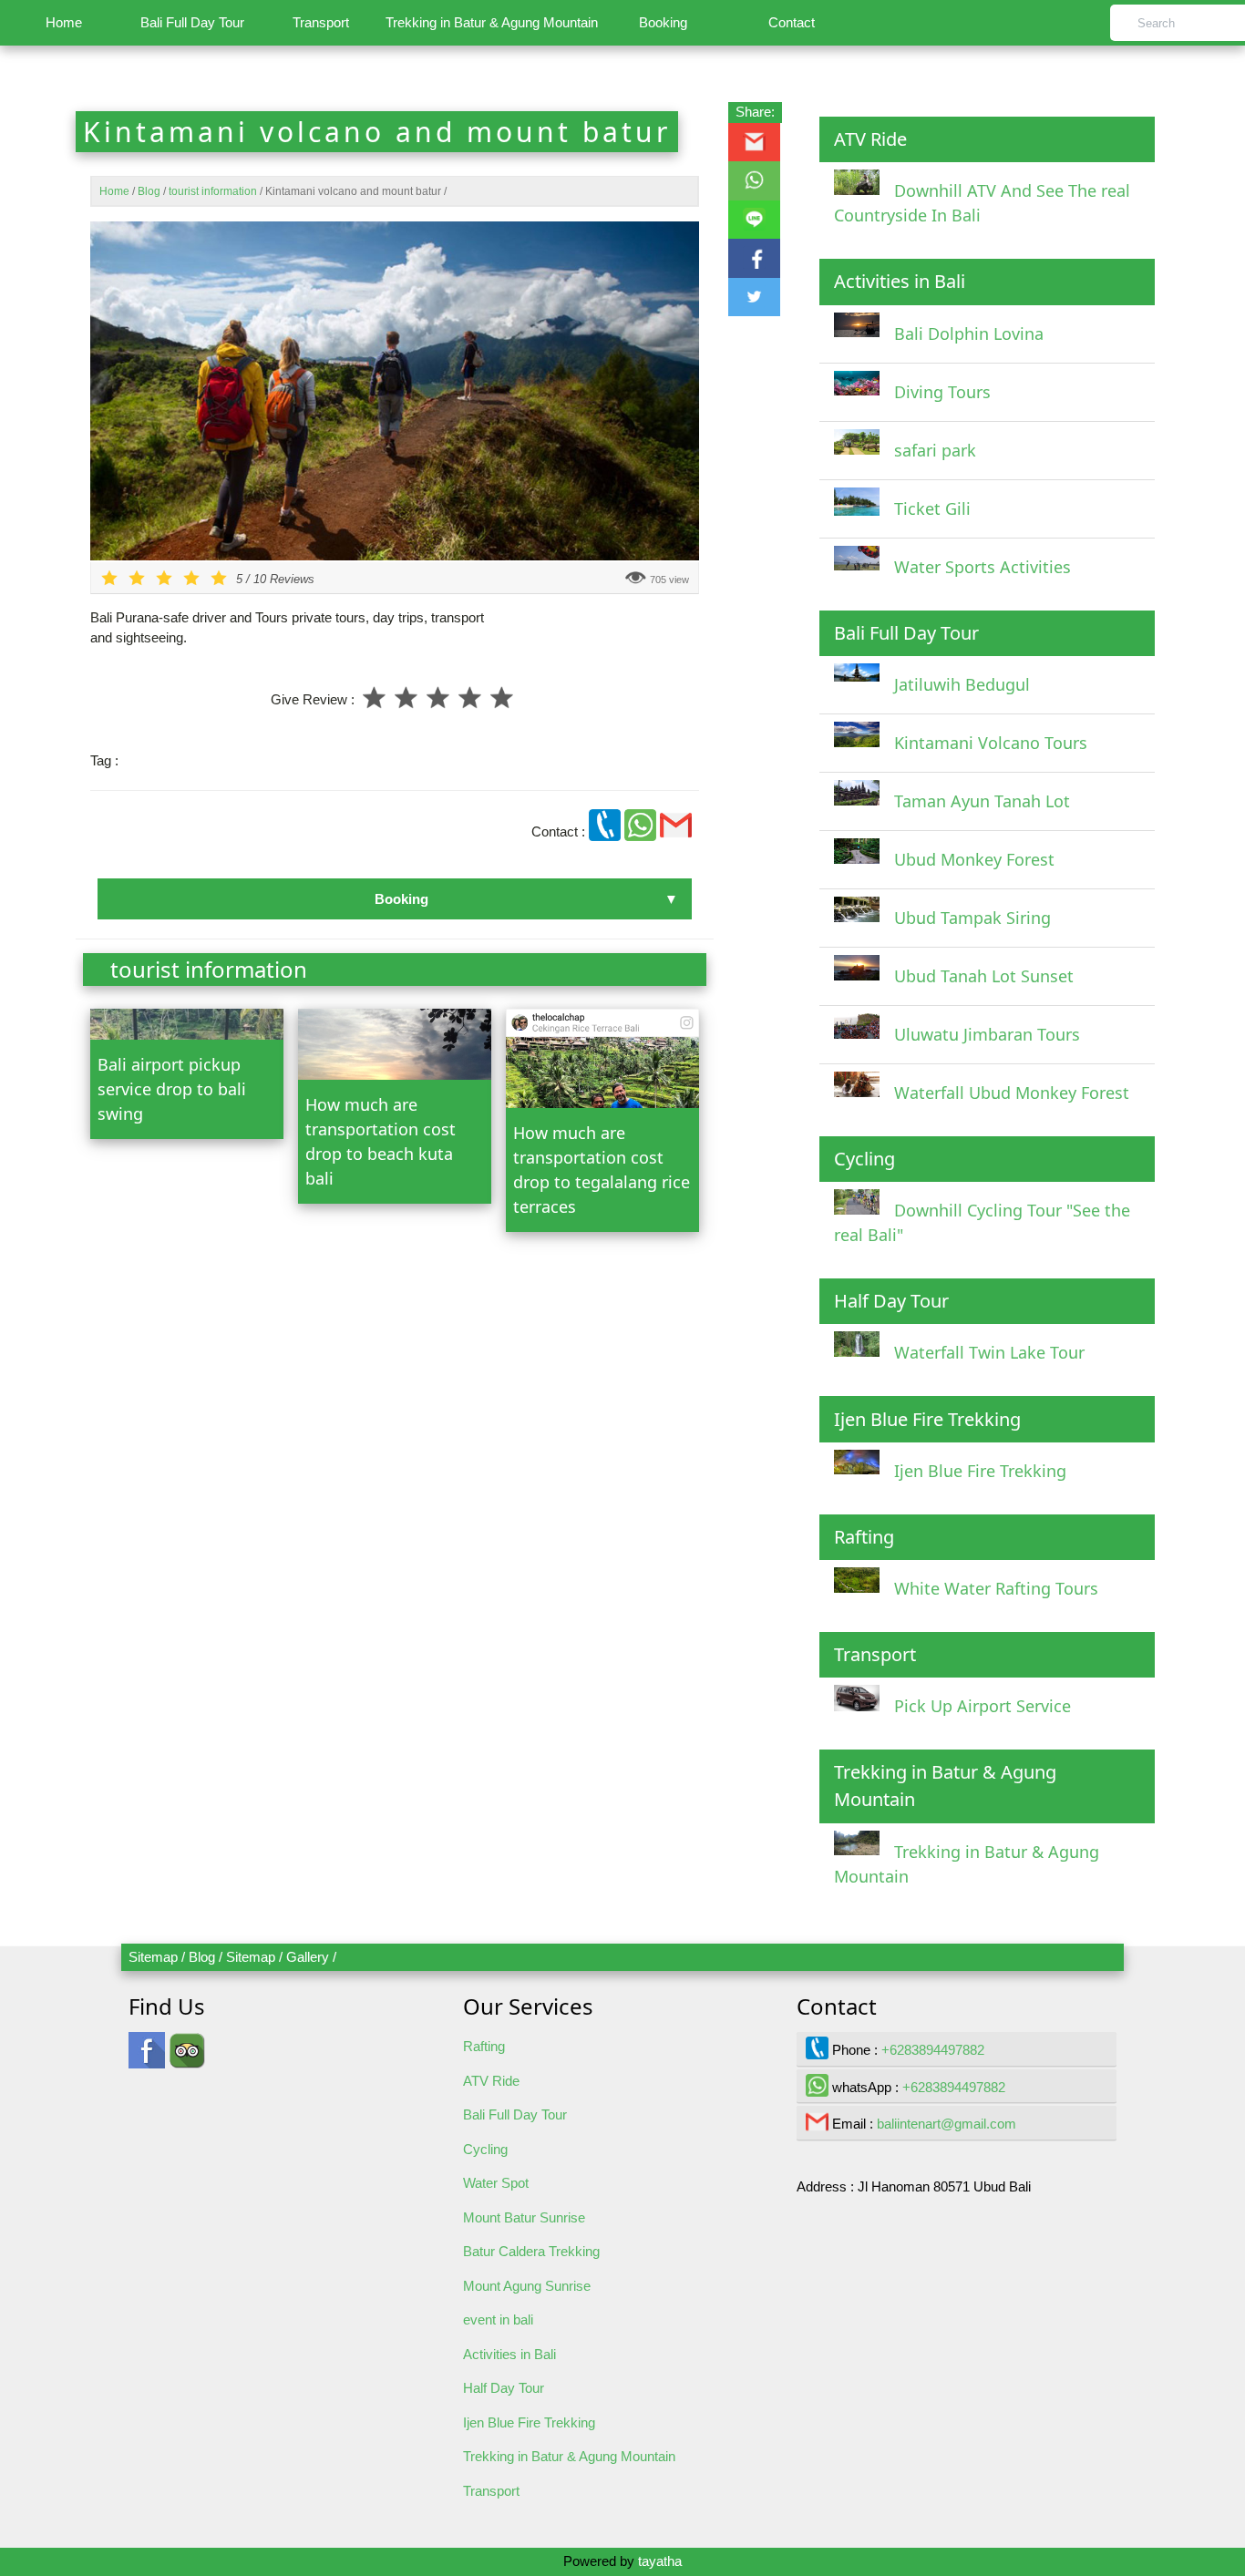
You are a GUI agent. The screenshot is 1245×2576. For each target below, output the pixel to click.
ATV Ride (491, 2081)
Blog (202, 1957)
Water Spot (496, 2183)
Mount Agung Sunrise (527, 2286)
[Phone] (607, 831)
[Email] (676, 831)
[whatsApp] (642, 831)
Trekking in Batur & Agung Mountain (492, 22)
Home (64, 22)
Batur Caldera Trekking (531, 2251)
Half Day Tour (504, 2388)
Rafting (484, 2046)
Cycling (485, 2149)
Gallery (308, 1957)
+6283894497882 (933, 2050)
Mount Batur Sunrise (524, 2217)
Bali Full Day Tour (192, 22)
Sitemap (153, 1957)
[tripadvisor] (187, 2059)
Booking (663, 22)
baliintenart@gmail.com (947, 2124)
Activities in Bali (509, 2354)
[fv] (147, 2059)
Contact (792, 22)
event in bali (498, 2319)
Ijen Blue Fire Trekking (529, 2422)
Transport (321, 22)
